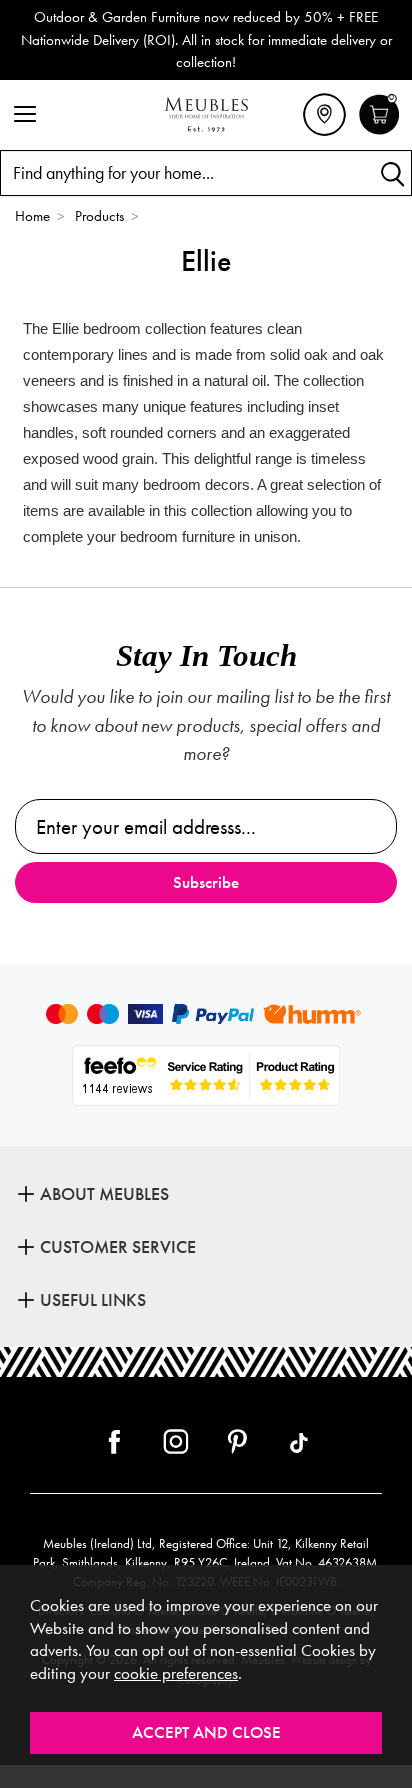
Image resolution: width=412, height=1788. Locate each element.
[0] (379, 132)
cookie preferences (176, 1673)
